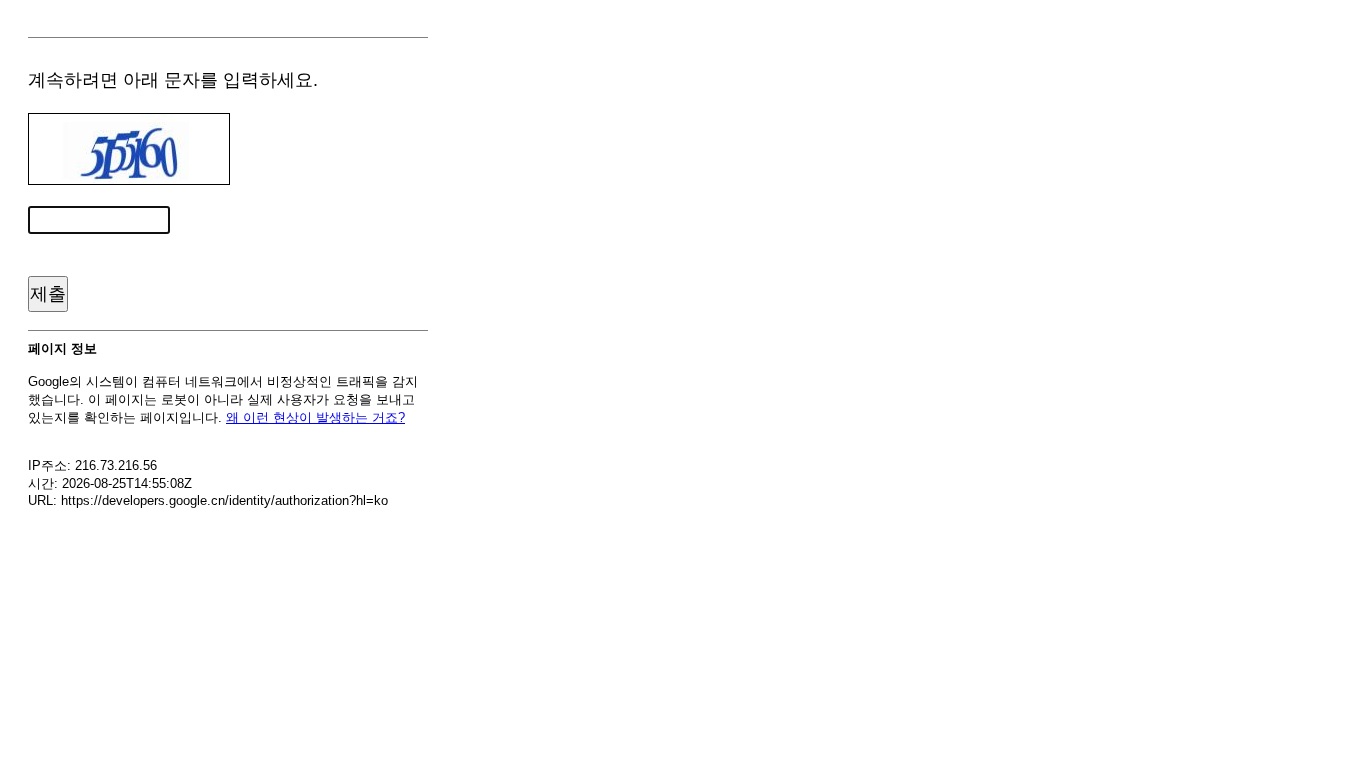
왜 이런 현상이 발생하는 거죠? (315, 417)
